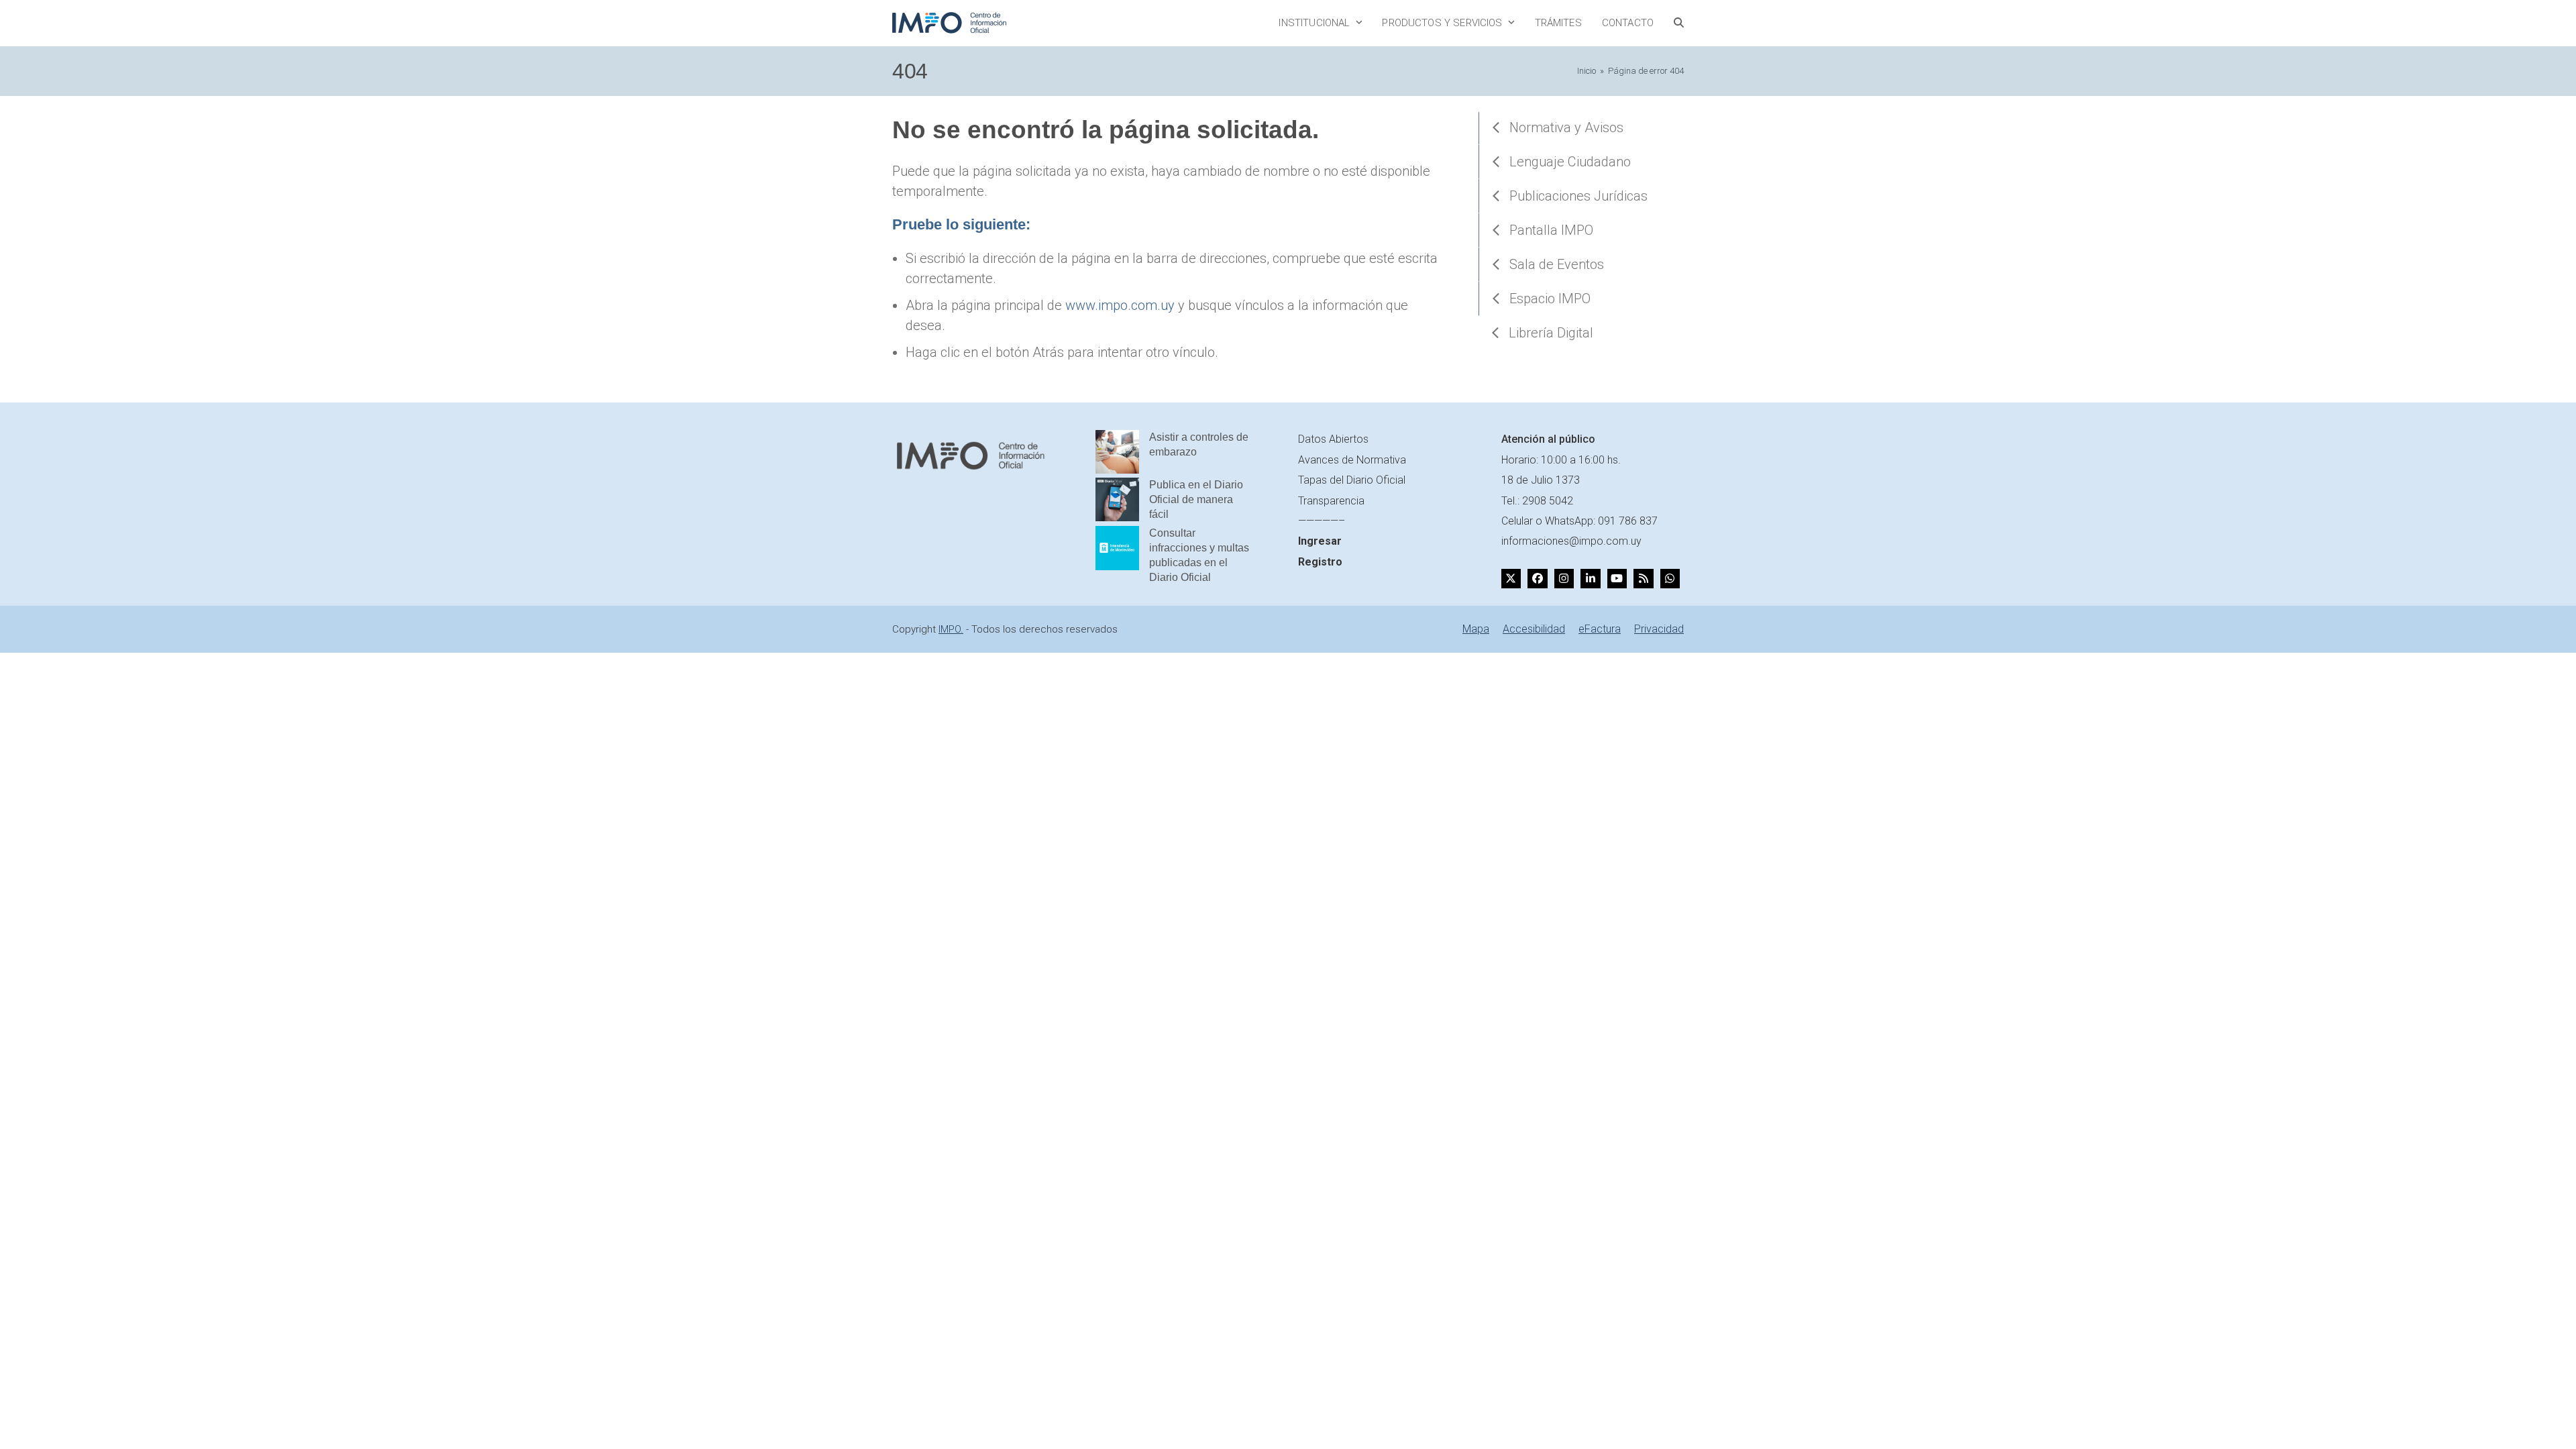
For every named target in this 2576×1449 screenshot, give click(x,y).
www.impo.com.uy (1120, 305)
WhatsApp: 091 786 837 (1601, 521)
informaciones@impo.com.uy (1571, 541)
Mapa (1476, 629)
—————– (1322, 521)
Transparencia (1331, 501)
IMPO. (951, 629)
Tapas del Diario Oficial (1352, 480)
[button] (1679, 23)
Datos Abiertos (1333, 439)
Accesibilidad (1534, 629)
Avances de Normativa (1352, 460)
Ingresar (1320, 541)
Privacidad (1659, 629)
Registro (1320, 562)
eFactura (1600, 629)
